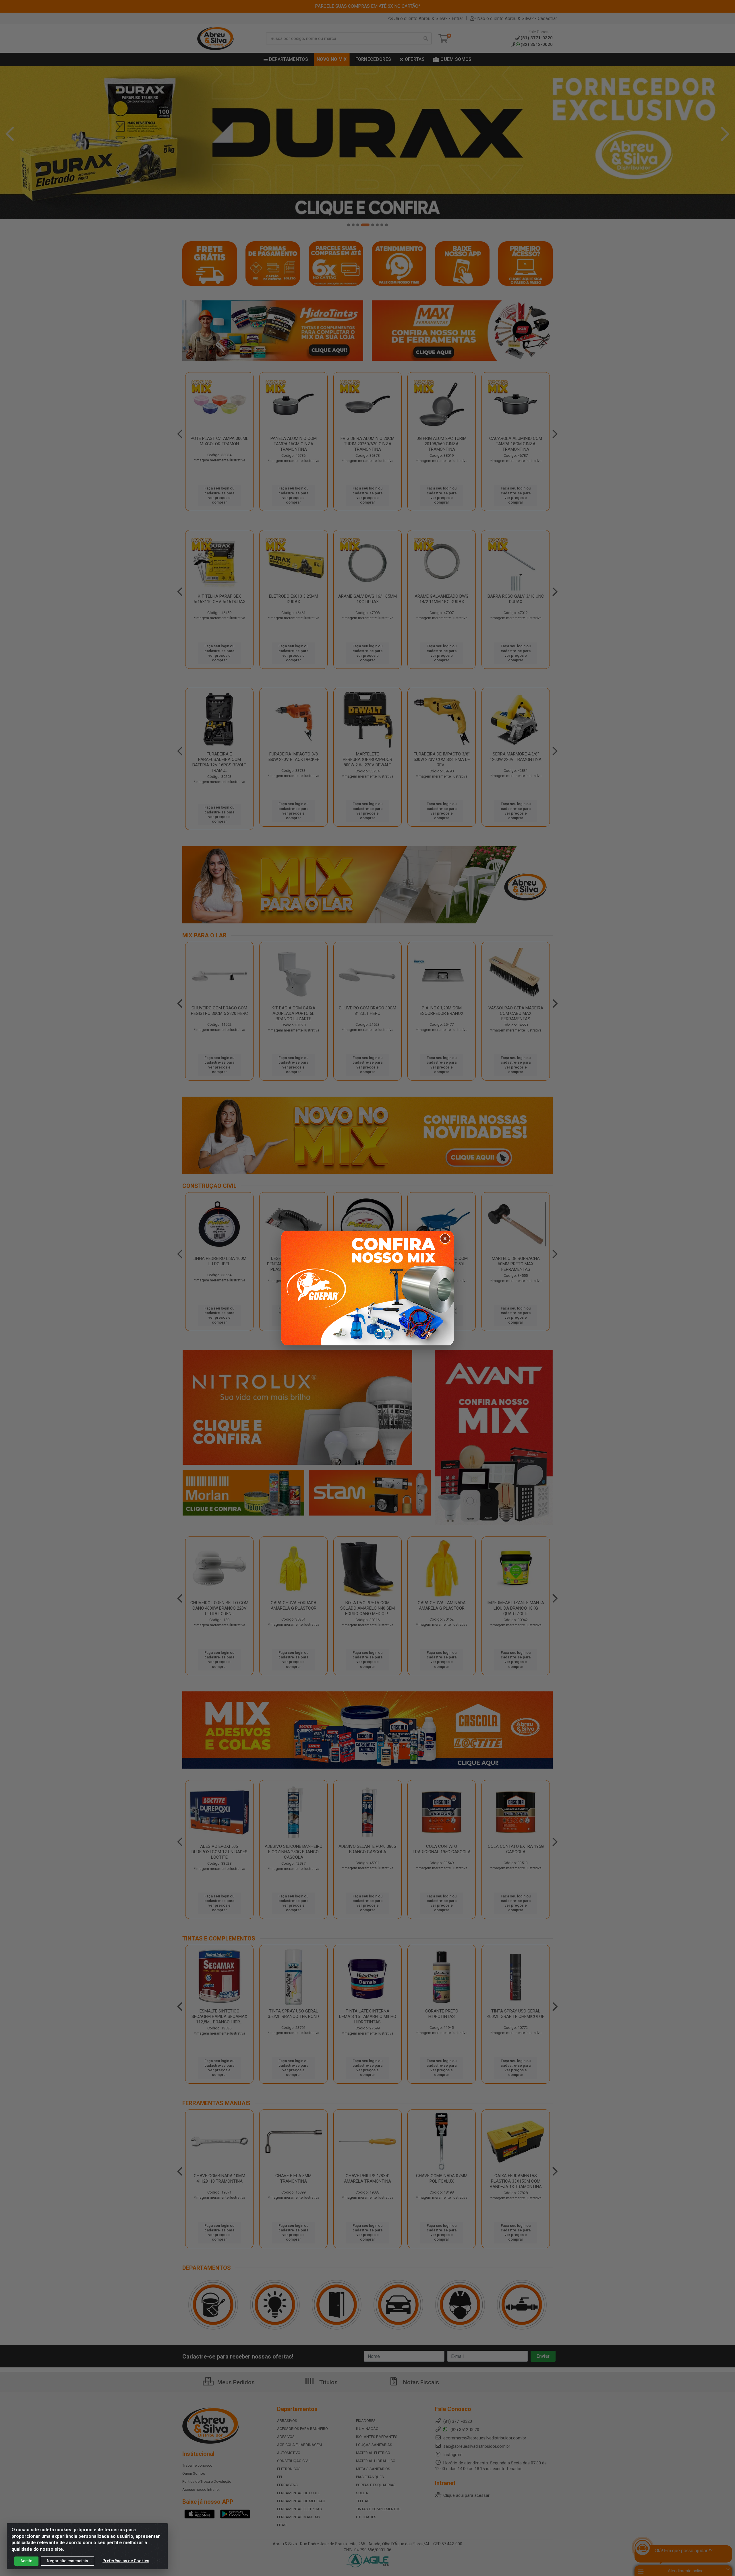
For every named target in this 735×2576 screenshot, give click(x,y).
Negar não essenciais (67, 2561)
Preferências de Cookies (126, 2561)
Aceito (26, 2561)
